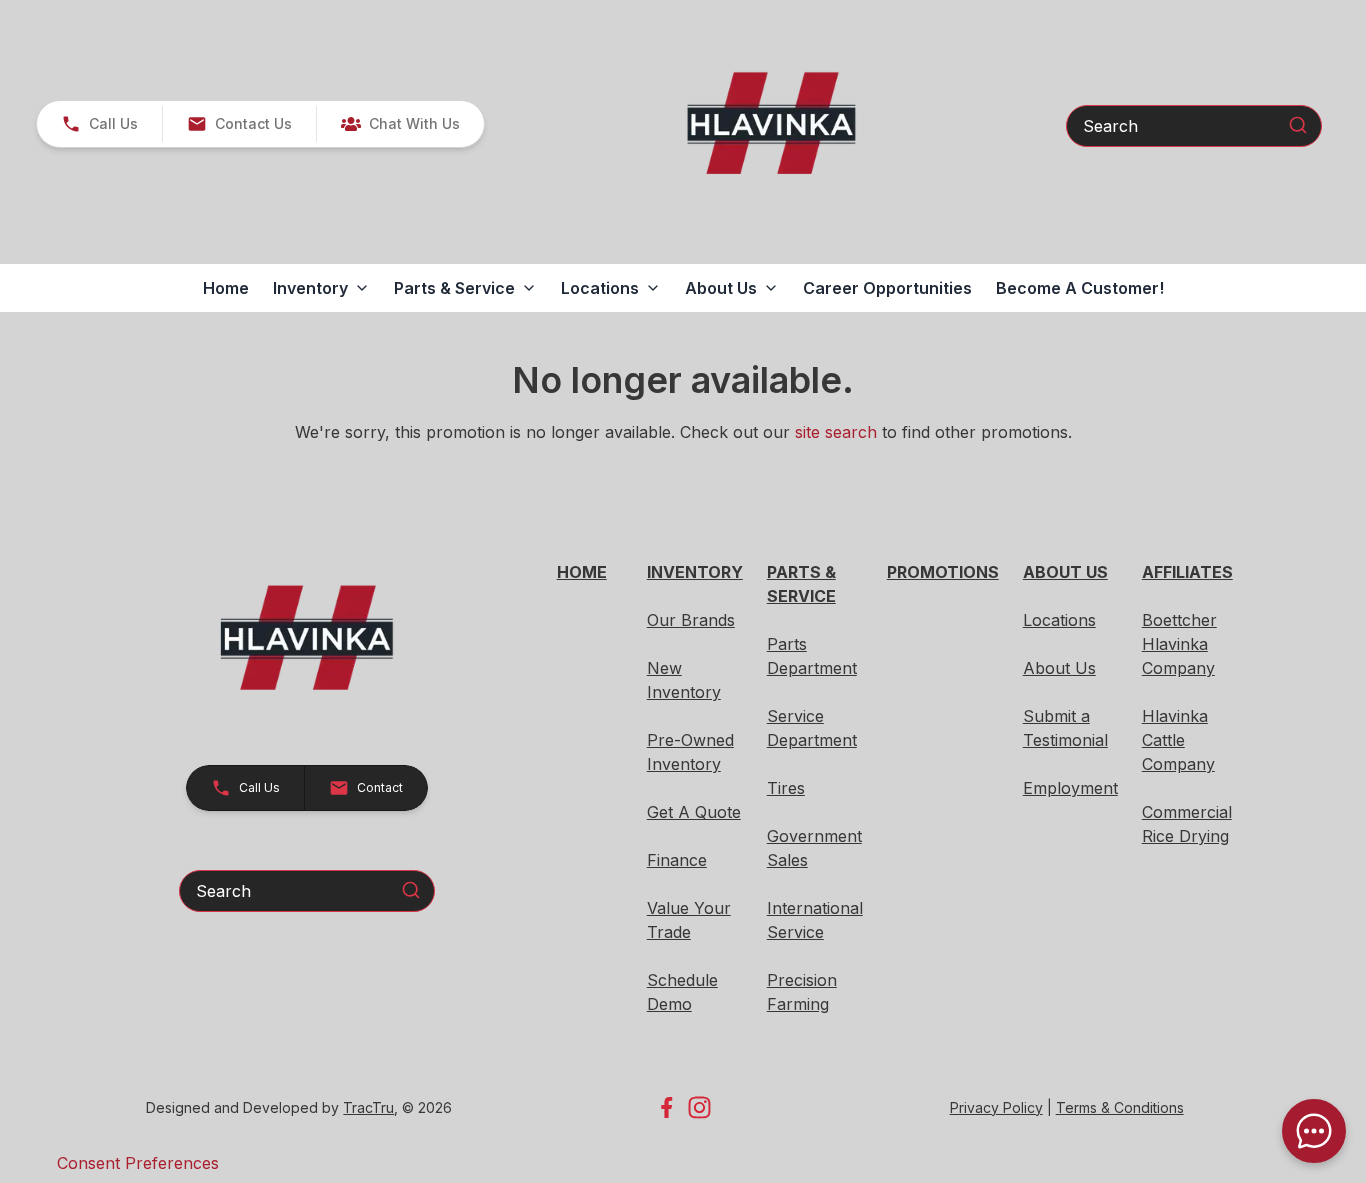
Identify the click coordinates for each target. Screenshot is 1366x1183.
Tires (786, 788)
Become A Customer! (1080, 288)
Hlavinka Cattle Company (1178, 740)
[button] (99, 124)
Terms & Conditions (1120, 1107)
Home (226, 288)
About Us (1059, 668)
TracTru (368, 1107)
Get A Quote (694, 812)
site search (836, 432)
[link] (400, 124)
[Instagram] (699, 1107)
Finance (677, 860)
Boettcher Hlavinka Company (1179, 644)
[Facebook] (666, 1107)
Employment (1070, 788)
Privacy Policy (996, 1107)
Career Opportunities (887, 288)
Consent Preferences (138, 1163)
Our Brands (691, 620)
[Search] (1298, 125)
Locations (1059, 620)
